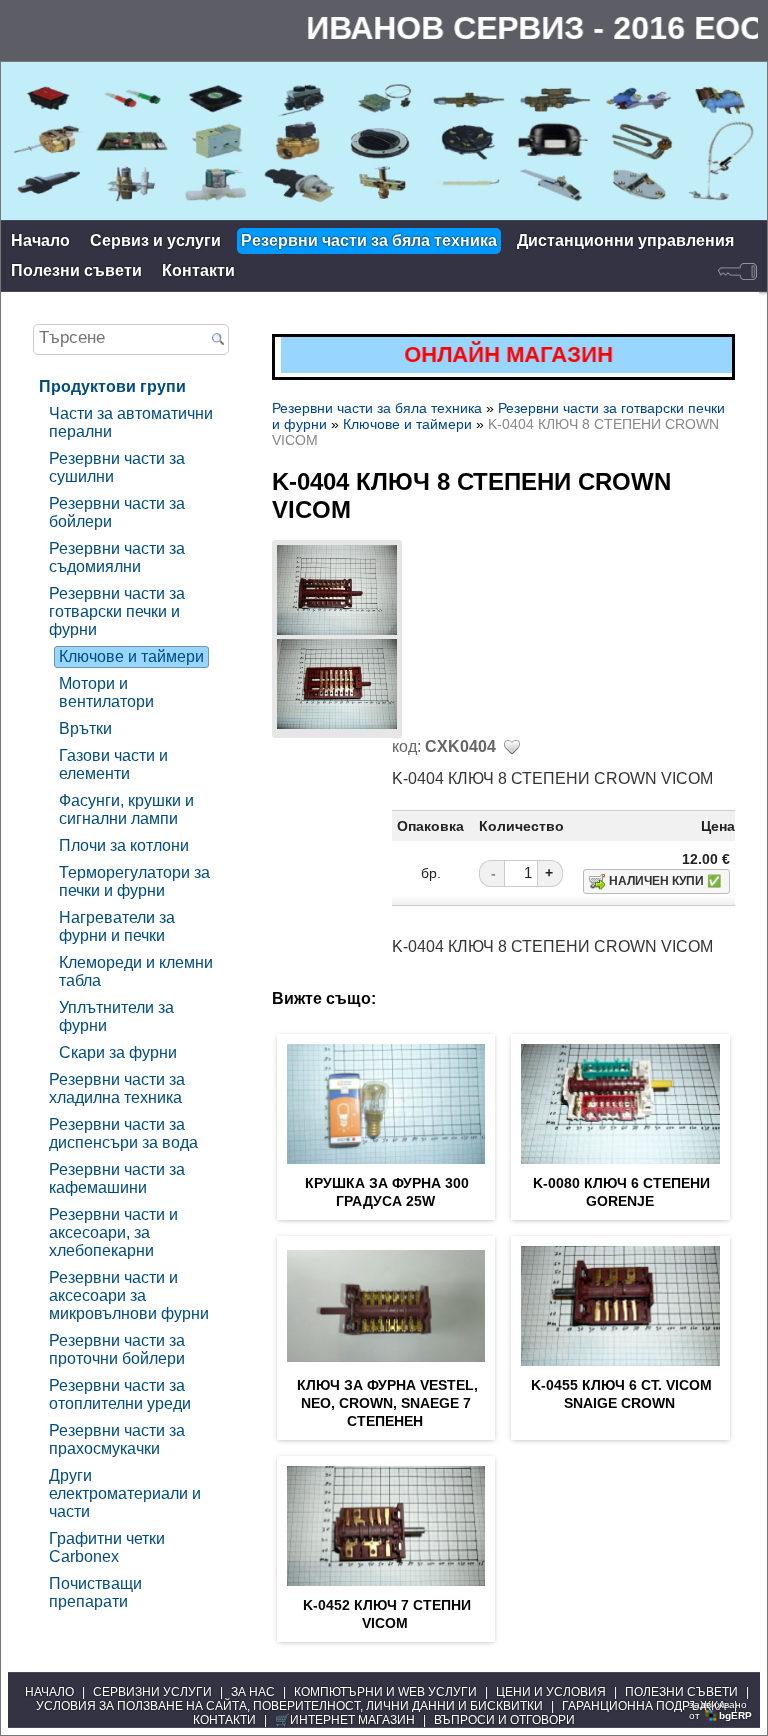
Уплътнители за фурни (116, 1016)
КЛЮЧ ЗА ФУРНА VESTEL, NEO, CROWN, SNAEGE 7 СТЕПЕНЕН (387, 1403)
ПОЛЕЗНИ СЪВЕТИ (681, 1692)
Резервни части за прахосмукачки (117, 1439)
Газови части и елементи (113, 764)
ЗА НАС (253, 1692)
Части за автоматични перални (131, 422)
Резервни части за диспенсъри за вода (123, 1133)
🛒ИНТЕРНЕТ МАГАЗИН (345, 1720)
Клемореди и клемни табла (136, 971)
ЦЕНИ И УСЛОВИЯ (551, 1692)
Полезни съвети (76, 270)
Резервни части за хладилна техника (117, 1088)
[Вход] (737, 271)
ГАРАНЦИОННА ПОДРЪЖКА (644, 1706)
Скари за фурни (118, 1052)
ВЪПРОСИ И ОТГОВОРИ (504, 1720)
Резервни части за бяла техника (369, 240)
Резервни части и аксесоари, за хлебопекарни (113, 1232)
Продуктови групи (112, 386)
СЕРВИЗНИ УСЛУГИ (152, 1692)
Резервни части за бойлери (117, 512)
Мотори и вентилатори (106, 692)
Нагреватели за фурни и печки (117, 926)
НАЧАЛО (49, 1692)
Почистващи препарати (95, 1592)
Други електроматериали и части (125, 1493)
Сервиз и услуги (155, 240)
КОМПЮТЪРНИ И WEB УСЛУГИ (385, 1692)
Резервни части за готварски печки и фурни (117, 611)
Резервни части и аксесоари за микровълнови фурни (129, 1295)
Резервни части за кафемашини (117, 1178)
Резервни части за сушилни (117, 467)
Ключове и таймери (131, 656)
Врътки (85, 728)
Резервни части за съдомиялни (117, 557)
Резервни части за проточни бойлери (117, 1349)
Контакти (198, 270)
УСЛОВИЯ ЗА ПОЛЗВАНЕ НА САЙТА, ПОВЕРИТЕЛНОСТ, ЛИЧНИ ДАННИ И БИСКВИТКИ (289, 1706)
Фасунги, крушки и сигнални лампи (126, 809)
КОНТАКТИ (224, 1720)
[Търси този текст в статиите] (217, 340)
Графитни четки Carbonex (107, 1547)
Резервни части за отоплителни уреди (120, 1394)
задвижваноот (720, 1710)
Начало (40, 240)
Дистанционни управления (625, 240)
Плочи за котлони (124, 845)
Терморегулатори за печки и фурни (134, 881)
